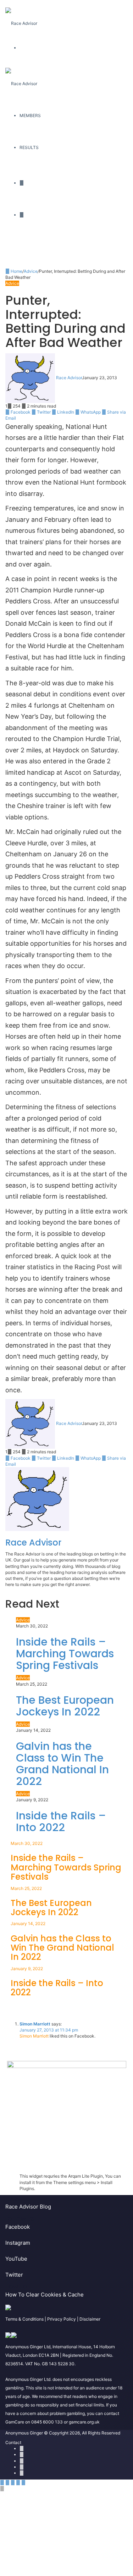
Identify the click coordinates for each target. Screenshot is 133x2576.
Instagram (18, 2243)
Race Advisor (69, 378)
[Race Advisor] (21, 16)
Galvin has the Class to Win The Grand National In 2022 (62, 1764)
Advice (31, 271)
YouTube (16, 2259)
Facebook (18, 2227)
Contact (13, 2442)
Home (16, 271)
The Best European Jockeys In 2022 (65, 1706)
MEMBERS (30, 115)
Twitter (14, 2275)
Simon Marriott (35, 2024)
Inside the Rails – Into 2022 (61, 1822)
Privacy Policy (62, 2319)
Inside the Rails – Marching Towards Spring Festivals (65, 1654)
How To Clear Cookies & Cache (45, 2295)
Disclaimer (90, 2319)
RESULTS (29, 147)
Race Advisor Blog (28, 2207)
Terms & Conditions (24, 2319)
